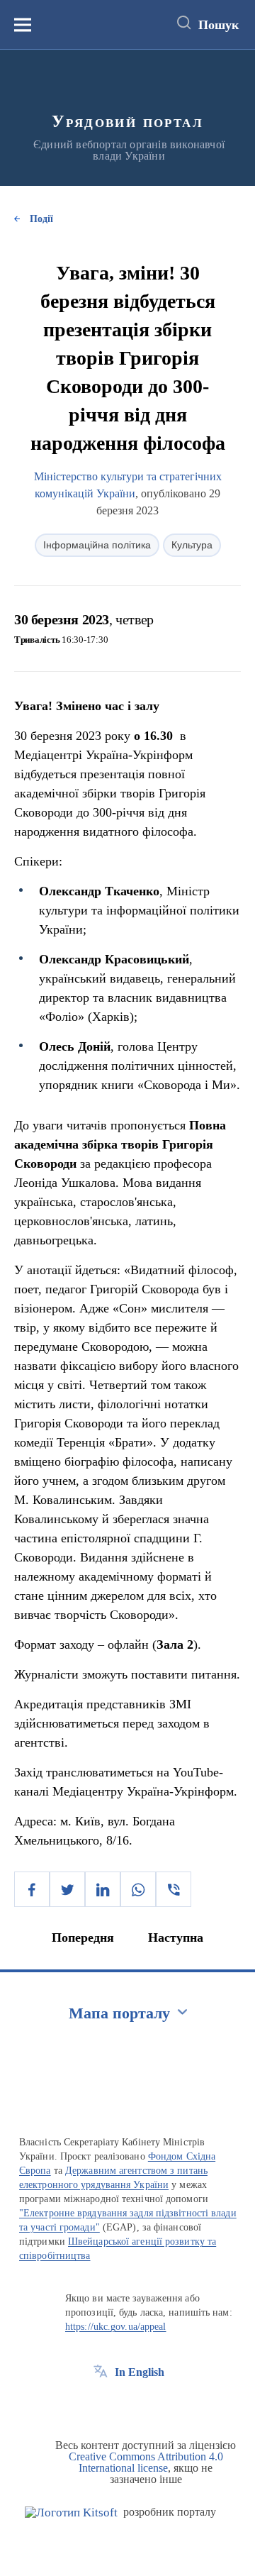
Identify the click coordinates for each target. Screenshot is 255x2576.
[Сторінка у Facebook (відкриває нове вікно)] (101, 2404)
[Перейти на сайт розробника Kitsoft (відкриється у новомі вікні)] (71, 2513)
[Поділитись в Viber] (174, 1889)
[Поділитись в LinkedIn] (103, 1889)
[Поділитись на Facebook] (32, 1889)
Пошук (219, 25)
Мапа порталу (119, 2013)
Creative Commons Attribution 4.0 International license (146, 2462)
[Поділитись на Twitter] (67, 1889)
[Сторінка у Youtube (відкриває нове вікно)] (153, 2404)
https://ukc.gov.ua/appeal (116, 2327)
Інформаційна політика (97, 545)
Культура (192, 545)
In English (140, 2372)
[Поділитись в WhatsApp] (138, 1889)
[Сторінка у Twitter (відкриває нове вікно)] (127, 2404)
